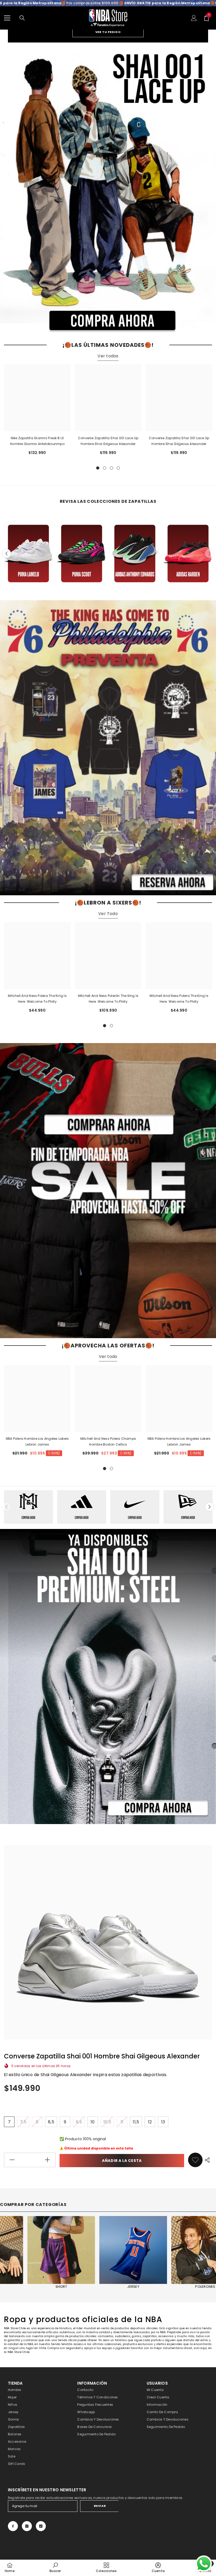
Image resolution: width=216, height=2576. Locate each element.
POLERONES (59, 2287)
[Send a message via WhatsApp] (204, 2564)
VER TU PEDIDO (108, 32)
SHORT (131, 2287)
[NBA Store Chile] (108, 190)
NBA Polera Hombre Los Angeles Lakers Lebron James (37, 1441)
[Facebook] (13, 2526)
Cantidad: (12, 2148)
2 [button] (105, 468)
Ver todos (108, 356)
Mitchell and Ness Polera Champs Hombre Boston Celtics (108, 1441)
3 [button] (111, 468)
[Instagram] (27, 2526)
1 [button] (98, 468)
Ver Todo (108, 914)
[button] (6, 553)
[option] (108, 190)
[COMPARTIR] (207, 2160)
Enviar (100, 2506)
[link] (195, 2160)
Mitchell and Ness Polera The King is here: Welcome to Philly (37, 999)
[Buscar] (22, 18)
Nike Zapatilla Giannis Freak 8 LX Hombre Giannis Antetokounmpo (37, 441)
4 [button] (118, 468)
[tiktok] (41, 2526)
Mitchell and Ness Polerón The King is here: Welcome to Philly (108, 999)
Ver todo (108, 1356)
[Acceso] (194, 18)
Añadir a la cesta (122, 2161)
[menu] (7, 18)
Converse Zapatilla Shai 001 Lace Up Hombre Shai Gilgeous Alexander (108, 441)
